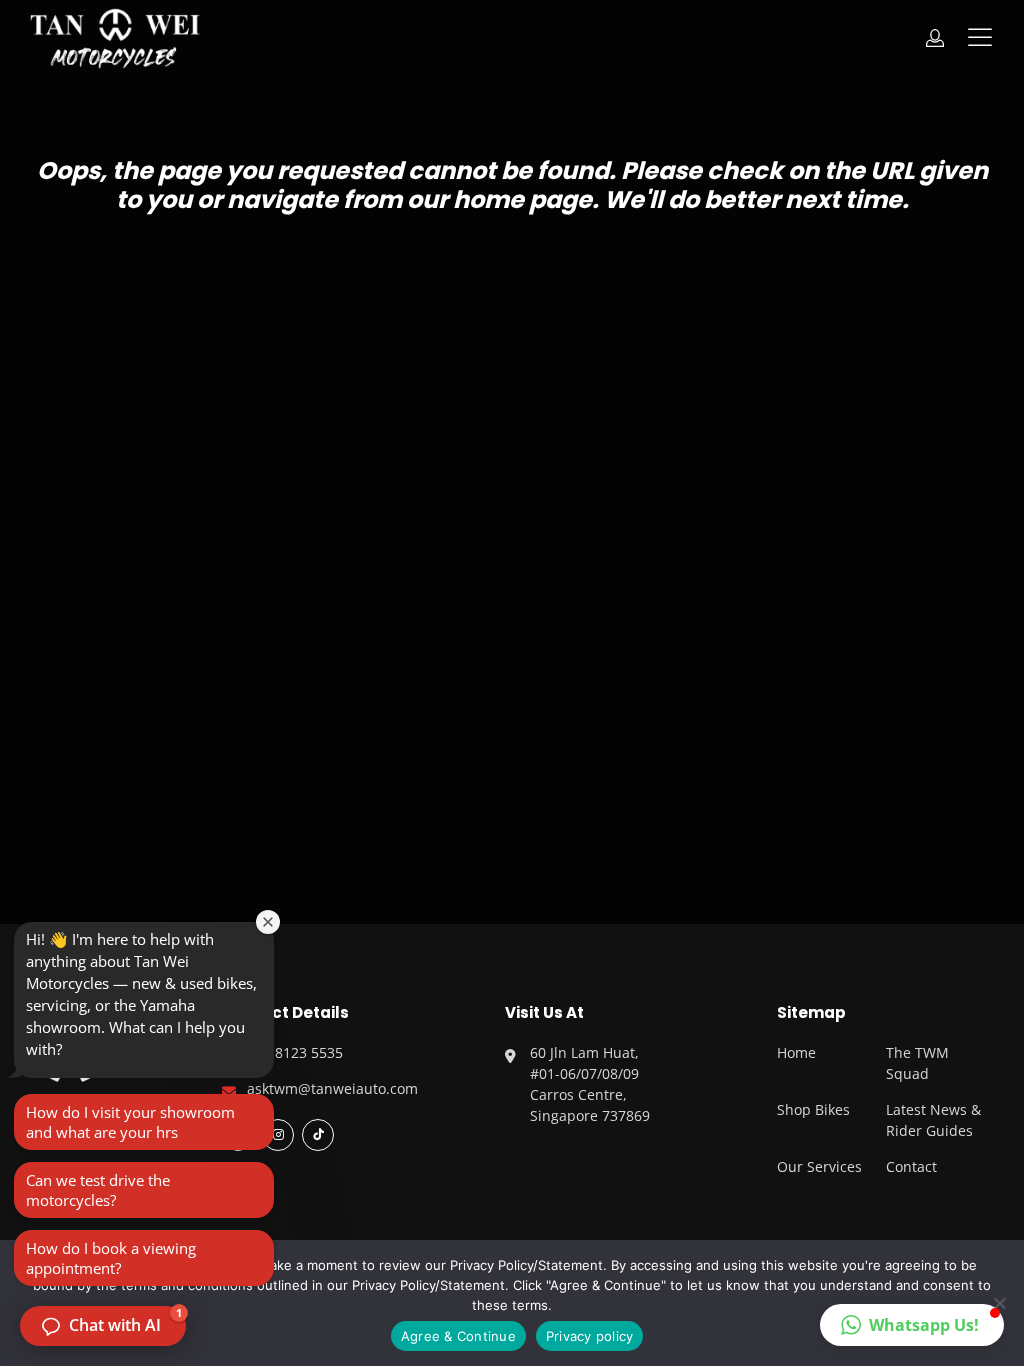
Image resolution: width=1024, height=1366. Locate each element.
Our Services (819, 1166)
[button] (912, 1325)
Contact (911, 1166)
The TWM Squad (917, 1063)
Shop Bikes (813, 1109)
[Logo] (115, 38)
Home (796, 1052)
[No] (999, 1303)
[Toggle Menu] (984, 37)
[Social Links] (318, 1135)
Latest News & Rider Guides (933, 1120)
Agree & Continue (458, 1336)
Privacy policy (590, 1336)
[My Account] (935, 38)
